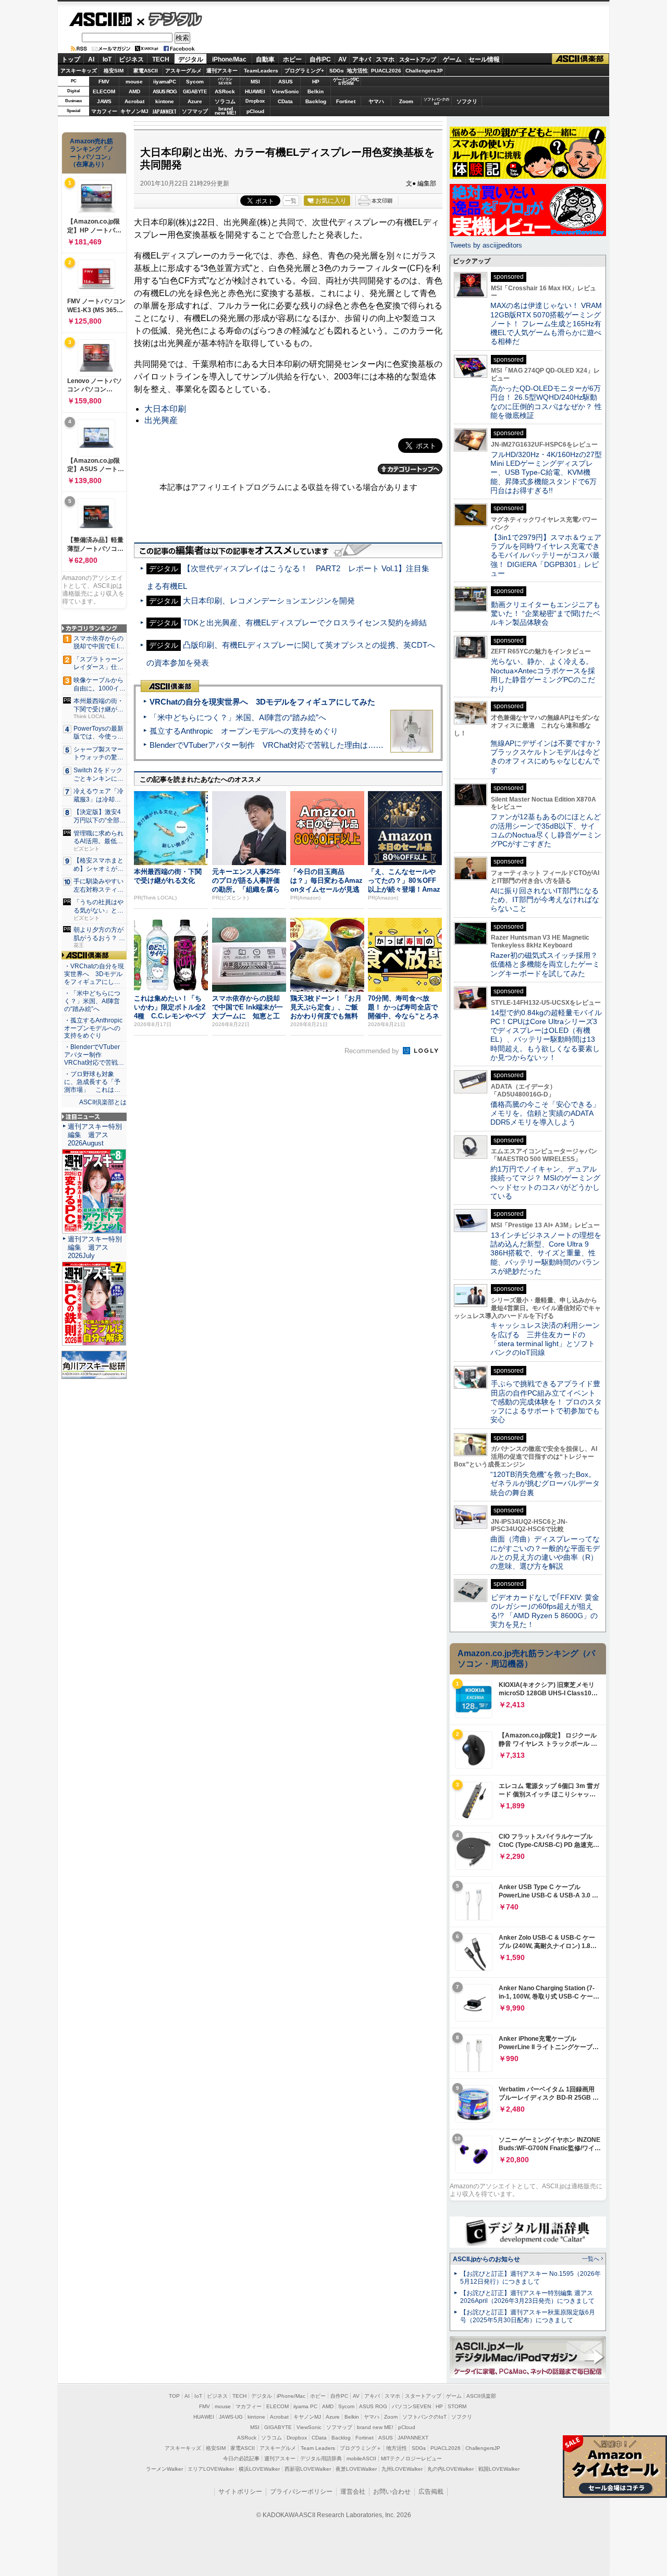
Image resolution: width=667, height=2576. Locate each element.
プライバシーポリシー (301, 2492)
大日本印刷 (165, 409)
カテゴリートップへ (410, 469)
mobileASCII (361, 2458)
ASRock (225, 91)
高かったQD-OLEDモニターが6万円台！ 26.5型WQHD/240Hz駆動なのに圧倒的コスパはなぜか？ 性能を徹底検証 (546, 402)
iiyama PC (305, 2406)
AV (342, 59)
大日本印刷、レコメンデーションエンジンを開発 (269, 601)
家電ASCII (146, 71)
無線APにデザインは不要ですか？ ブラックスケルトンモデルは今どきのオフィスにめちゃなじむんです (550, 757)
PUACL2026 (386, 71)
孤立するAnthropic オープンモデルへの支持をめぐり (244, 731)
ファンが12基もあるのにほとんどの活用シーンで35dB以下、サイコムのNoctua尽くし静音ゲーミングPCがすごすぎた (546, 830)
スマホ (385, 59)
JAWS (104, 101)
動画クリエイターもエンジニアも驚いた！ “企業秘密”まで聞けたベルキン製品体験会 (545, 614)
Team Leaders (318, 2448)
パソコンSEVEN (225, 81)
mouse (134, 82)
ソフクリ (467, 101)
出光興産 (161, 420)
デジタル (170, 19)
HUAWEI (255, 91)
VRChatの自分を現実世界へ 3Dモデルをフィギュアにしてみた (262, 702)
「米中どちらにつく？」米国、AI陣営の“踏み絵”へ (238, 717)
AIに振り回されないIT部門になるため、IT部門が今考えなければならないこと (545, 900)
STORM (457, 2406)
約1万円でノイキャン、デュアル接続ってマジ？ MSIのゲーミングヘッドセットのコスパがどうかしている (545, 1182)
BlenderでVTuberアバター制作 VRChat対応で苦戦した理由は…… (267, 745)
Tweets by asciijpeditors (486, 245)
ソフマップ (195, 111)
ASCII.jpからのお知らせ (486, 2259)
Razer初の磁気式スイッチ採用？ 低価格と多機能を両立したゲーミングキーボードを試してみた (548, 964)
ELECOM (104, 91)
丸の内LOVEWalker (450, 2469)
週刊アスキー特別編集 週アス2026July (95, 1247)
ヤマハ (376, 101)
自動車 (265, 59)
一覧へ (591, 2259)
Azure (195, 101)
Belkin (316, 91)
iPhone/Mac (229, 59)
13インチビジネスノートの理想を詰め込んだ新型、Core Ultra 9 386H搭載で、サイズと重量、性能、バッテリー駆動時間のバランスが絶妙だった (546, 1253)
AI (91, 59)
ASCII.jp (100, 19)
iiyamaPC (164, 82)
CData (285, 101)
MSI (255, 82)
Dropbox (255, 101)
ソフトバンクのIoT (436, 101)
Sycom (195, 82)
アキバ (362, 59)
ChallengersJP (424, 71)
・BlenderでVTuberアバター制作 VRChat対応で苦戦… (94, 1055)
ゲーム (452, 59)
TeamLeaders (261, 71)
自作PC (320, 59)
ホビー (292, 59)
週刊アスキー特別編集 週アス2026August (95, 1135)
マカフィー (104, 111)
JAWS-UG (231, 2417)
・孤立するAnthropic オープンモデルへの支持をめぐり (94, 1028)
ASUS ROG (165, 91)
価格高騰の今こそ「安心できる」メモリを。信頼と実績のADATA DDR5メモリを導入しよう (545, 1113)
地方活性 (357, 71)
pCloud (255, 111)
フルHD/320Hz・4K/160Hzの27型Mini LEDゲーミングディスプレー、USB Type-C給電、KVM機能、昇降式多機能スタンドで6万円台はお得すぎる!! (546, 472)
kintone (165, 101)
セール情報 (484, 59)
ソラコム (225, 101)
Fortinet (346, 101)
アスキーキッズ (79, 71)
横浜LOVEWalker (259, 2469)
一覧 (291, 201)
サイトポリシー (240, 2492)
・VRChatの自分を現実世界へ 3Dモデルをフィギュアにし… (94, 974)
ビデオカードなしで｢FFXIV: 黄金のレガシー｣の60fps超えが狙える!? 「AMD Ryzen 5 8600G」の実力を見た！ (545, 1611)
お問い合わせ (392, 2492)
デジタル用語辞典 (321, 2458)
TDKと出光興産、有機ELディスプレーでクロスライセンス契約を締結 (305, 623)
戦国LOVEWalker (499, 2469)
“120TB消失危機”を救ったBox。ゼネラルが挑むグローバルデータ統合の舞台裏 (545, 1483)
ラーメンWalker (164, 2469)
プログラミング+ (304, 71)
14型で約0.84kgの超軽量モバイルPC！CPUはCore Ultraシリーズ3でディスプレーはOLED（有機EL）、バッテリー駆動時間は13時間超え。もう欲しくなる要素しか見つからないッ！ (546, 1035)
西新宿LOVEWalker (308, 2469)
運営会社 (353, 2492)
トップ (71, 59)
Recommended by (373, 1051)
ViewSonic (286, 91)
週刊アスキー (222, 71)
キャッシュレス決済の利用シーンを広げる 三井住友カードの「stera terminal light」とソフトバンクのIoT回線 (545, 1339)
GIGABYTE (195, 92)
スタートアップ (417, 59)
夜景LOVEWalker (356, 2469)
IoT (107, 59)
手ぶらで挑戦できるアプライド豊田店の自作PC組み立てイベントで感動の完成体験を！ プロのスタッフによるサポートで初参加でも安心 (546, 1402)
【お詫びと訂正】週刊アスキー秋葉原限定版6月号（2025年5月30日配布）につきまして (528, 2316)
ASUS (286, 82)
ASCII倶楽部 (580, 59)
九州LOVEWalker (402, 2469)
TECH (161, 59)
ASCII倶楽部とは (103, 1102)
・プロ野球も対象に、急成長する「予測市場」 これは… (92, 1082)
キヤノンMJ (134, 111)
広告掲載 (431, 2492)
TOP (174, 2396)
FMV (104, 82)
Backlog (316, 101)
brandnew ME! (225, 111)
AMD (134, 91)
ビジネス (131, 59)
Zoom (406, 101)
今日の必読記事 (241, 2458)
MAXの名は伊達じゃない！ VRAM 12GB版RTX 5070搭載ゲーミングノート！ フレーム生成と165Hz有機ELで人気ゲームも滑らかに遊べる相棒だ (546, 323)
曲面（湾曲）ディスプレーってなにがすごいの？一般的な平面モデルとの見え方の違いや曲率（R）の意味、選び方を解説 (545, 1552)
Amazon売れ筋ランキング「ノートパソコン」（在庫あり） (92, 153)
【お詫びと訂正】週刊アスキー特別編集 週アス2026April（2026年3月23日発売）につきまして (527, 2297)
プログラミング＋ (361, 2448)
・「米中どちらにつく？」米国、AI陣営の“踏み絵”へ (92, 1001)
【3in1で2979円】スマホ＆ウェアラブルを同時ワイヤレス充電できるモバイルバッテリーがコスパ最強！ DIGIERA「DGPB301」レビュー (546, 555)
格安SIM (114, 71)
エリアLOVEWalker (211, 2469)
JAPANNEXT (164, 111)
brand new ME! (375, 2427)
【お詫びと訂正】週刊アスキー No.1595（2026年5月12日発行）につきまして (530, 2278)
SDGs (337, 71)
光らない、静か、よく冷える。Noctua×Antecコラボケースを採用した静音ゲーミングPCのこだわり (543, 675)
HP (316, 82)
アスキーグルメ (183, 71)
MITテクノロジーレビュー (411, 2458)
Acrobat (134, 101)
